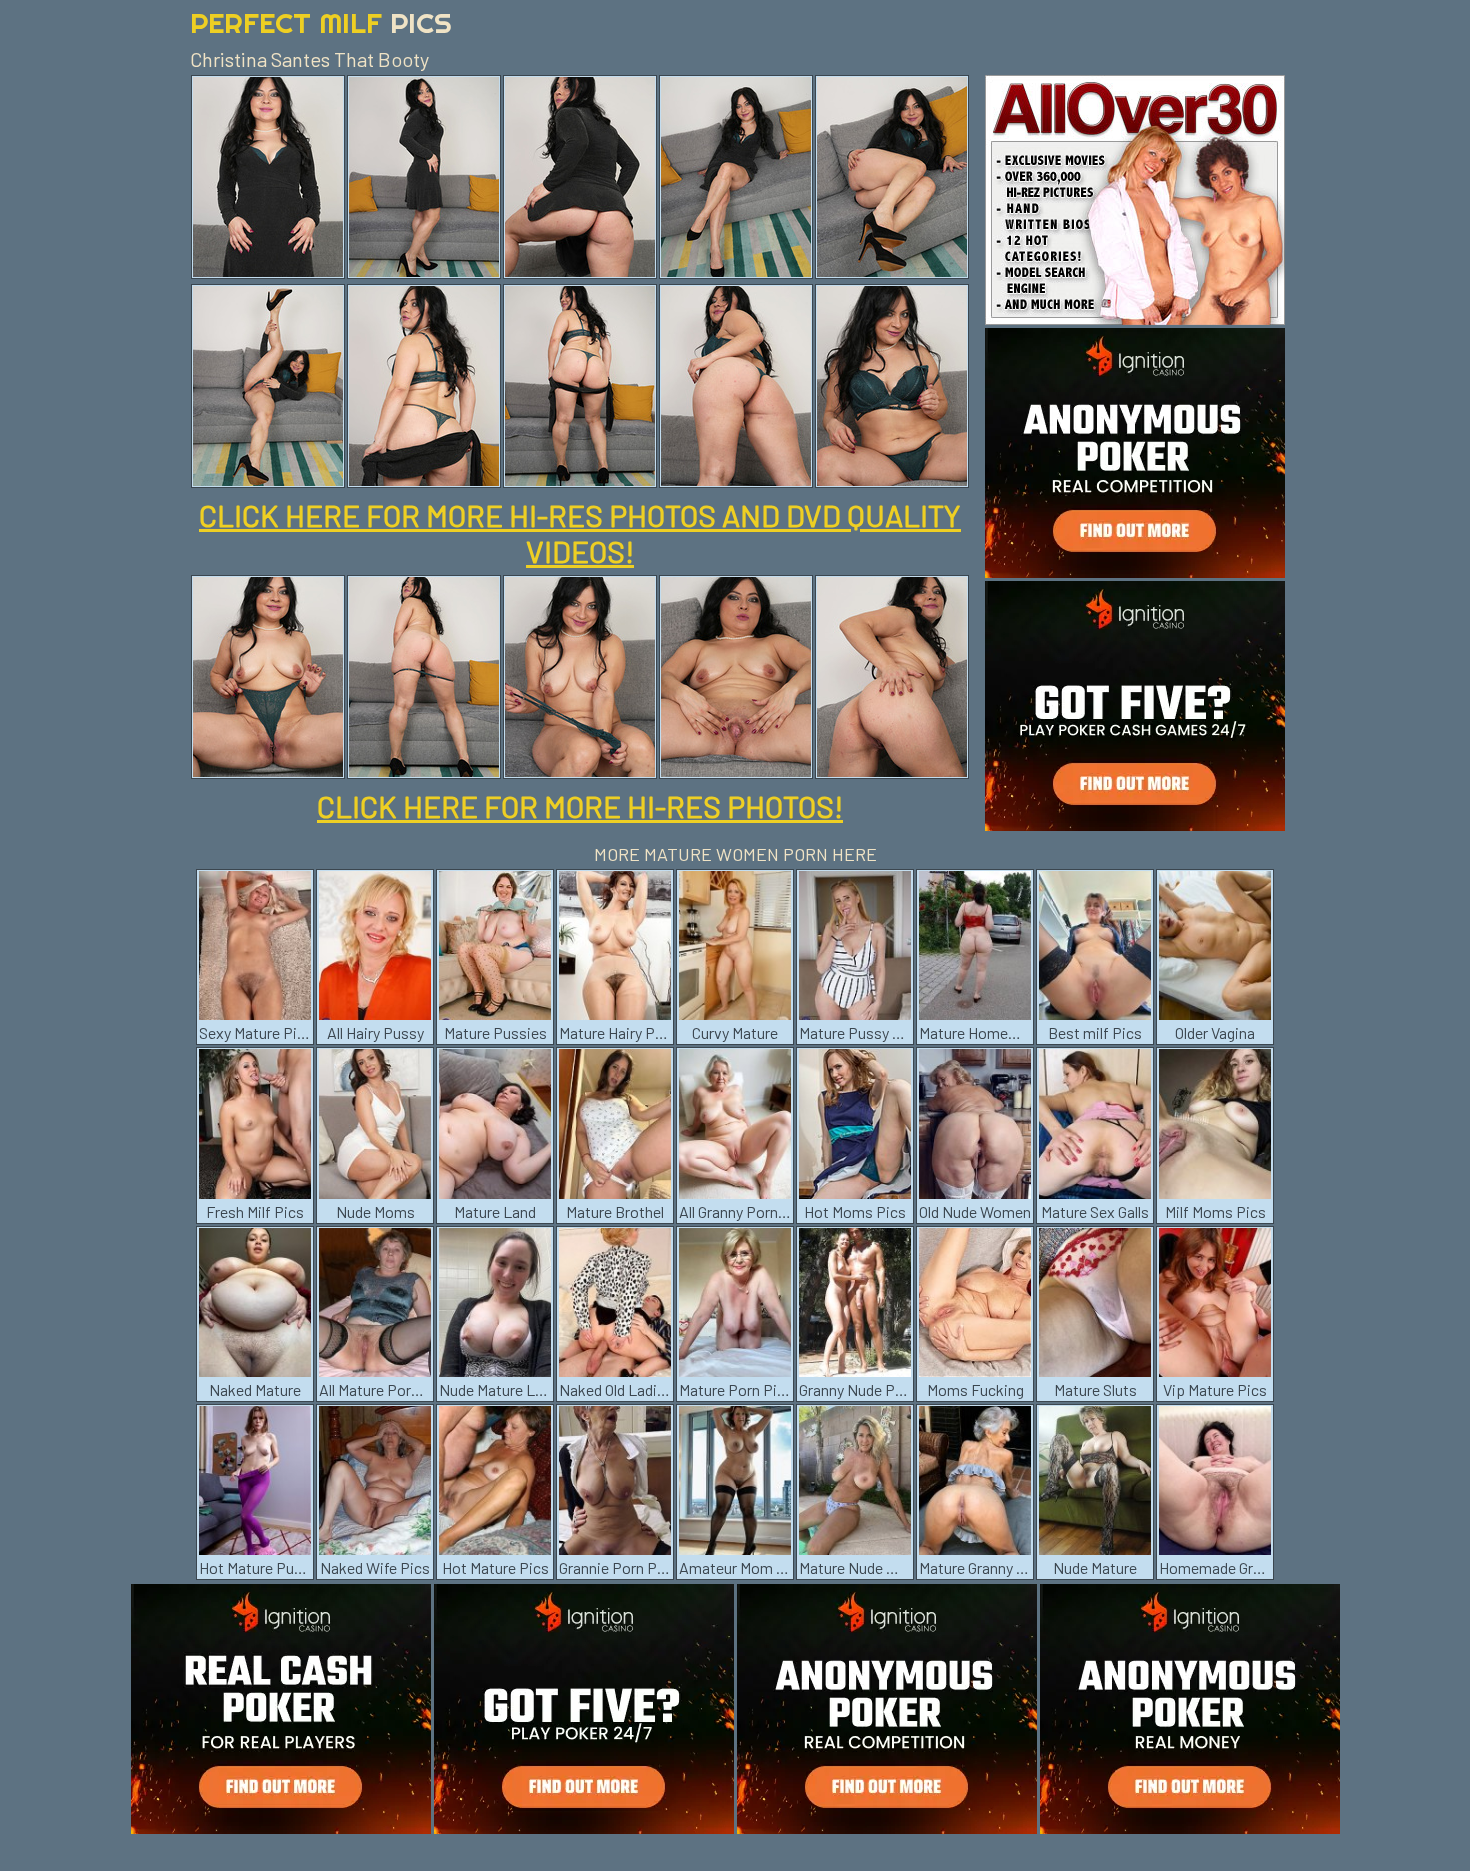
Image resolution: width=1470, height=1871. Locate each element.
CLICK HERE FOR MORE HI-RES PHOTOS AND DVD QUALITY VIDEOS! (580, 533)
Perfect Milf (321, 22)
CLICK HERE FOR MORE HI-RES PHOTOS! (580, 806)
